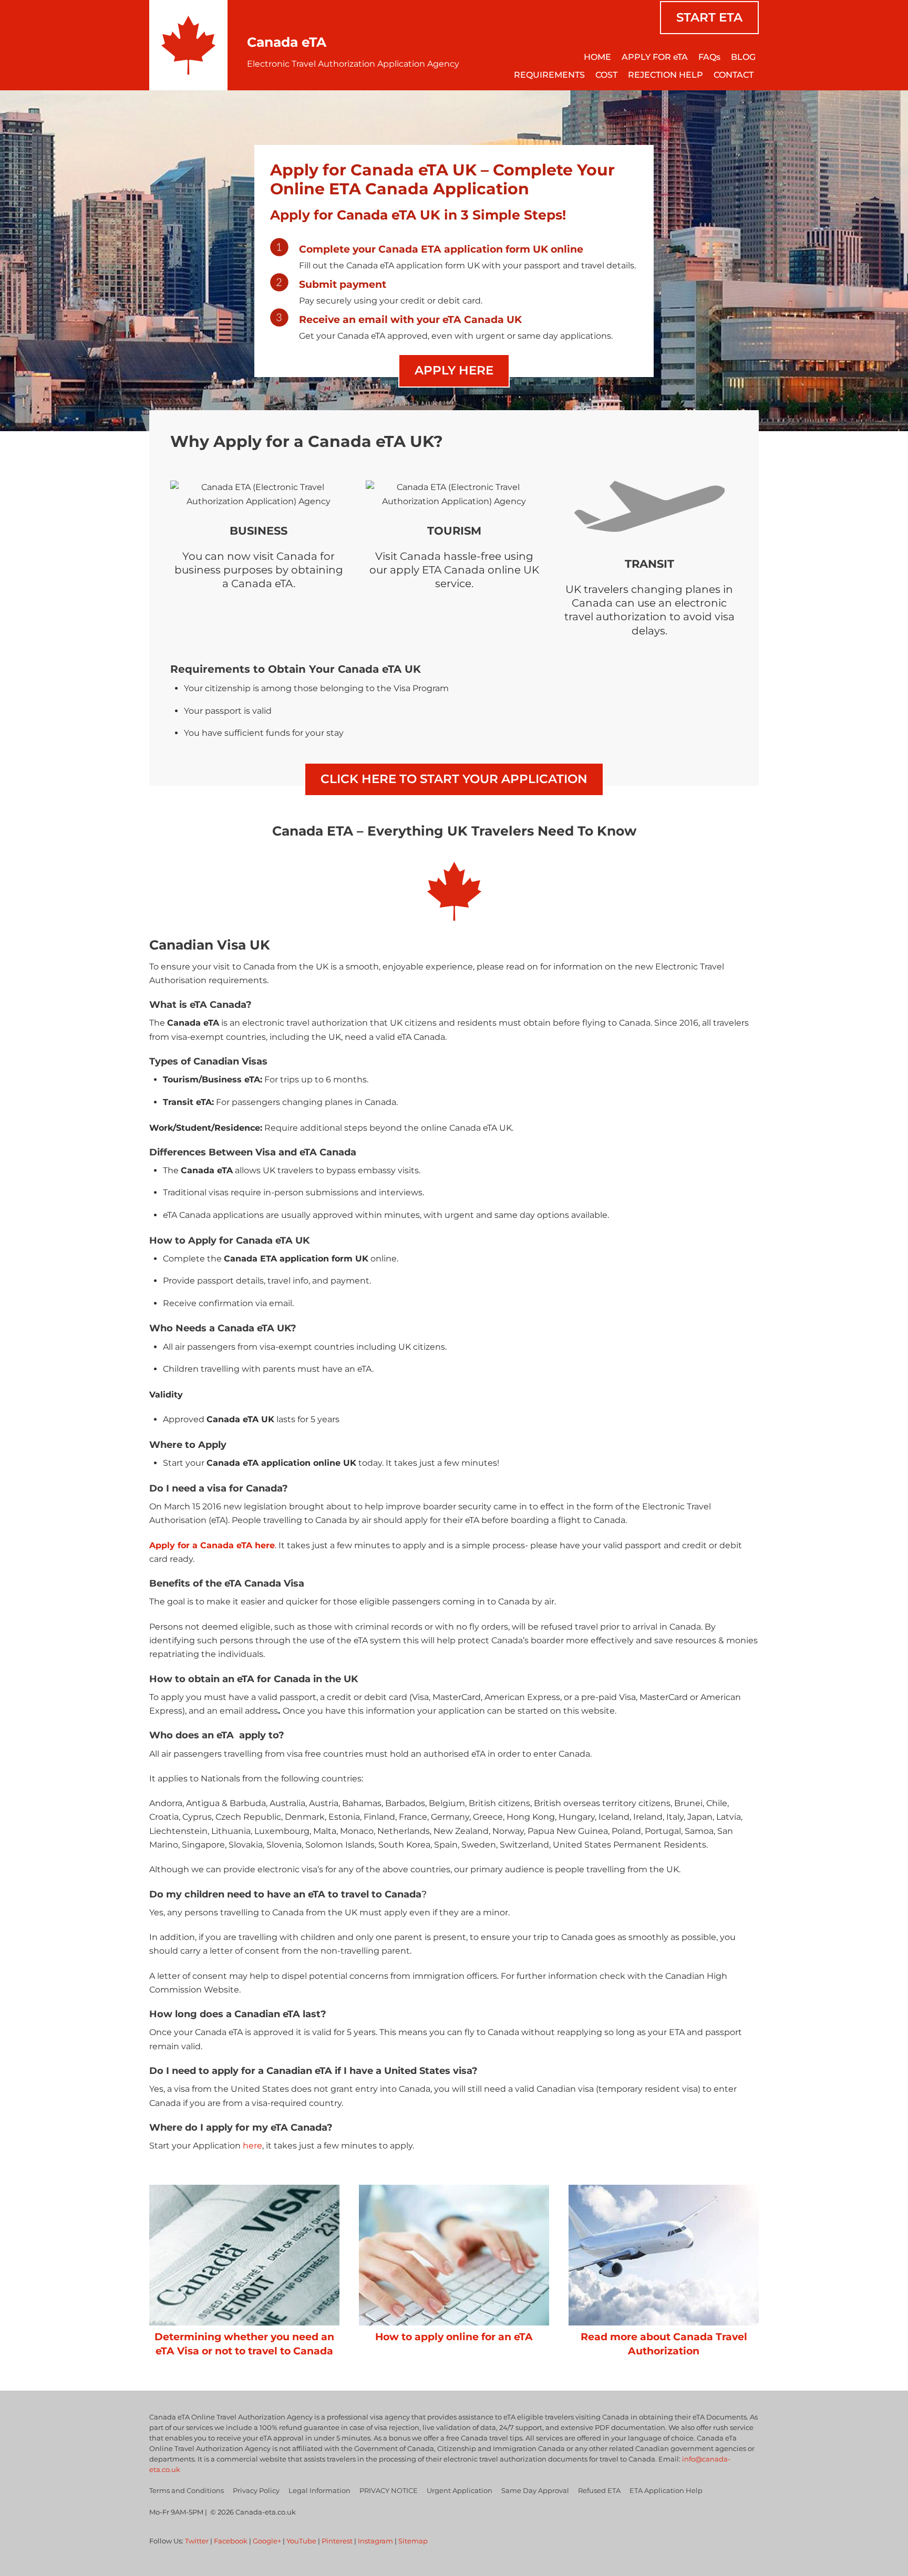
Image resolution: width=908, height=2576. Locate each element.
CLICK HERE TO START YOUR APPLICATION (454, 779)
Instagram (375, 2541)
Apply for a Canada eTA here (212, 1545)
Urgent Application (460, 2490)
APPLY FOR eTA (655, 57)
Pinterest (337, 2541)
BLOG (743, 57)
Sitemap (413, 2541)
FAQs (709, 57)
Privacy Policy (256, 2490)
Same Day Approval (535, 2490)
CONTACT (734, 75)
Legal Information (319, 2490)
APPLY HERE (454, 370)
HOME (597, 57)
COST (606, 75)
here (252, 2146)
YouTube (301, 2541)
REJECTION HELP (665, 75)
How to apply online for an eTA (454, 2337)
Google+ (267, 2541)
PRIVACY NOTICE (389, 2490)
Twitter (197, 2541)
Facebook (231, 2541)
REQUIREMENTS (549, 75)
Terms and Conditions (187, 2490)
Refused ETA (599, 2490)
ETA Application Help (666, 2490)
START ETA (709, 17)
